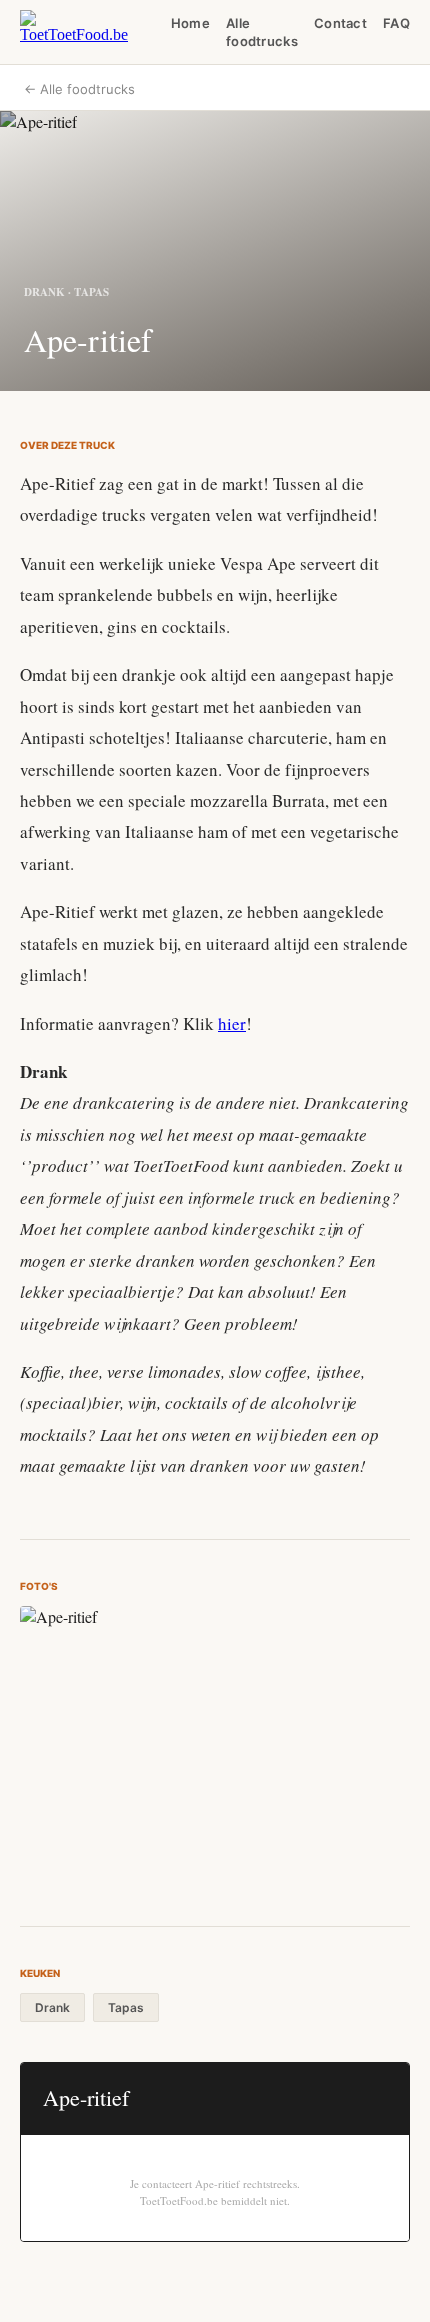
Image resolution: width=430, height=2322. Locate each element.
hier (232, 1023)
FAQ (396, 23)
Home (190, 23)
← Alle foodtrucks (79, 89)
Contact (340, 23)
